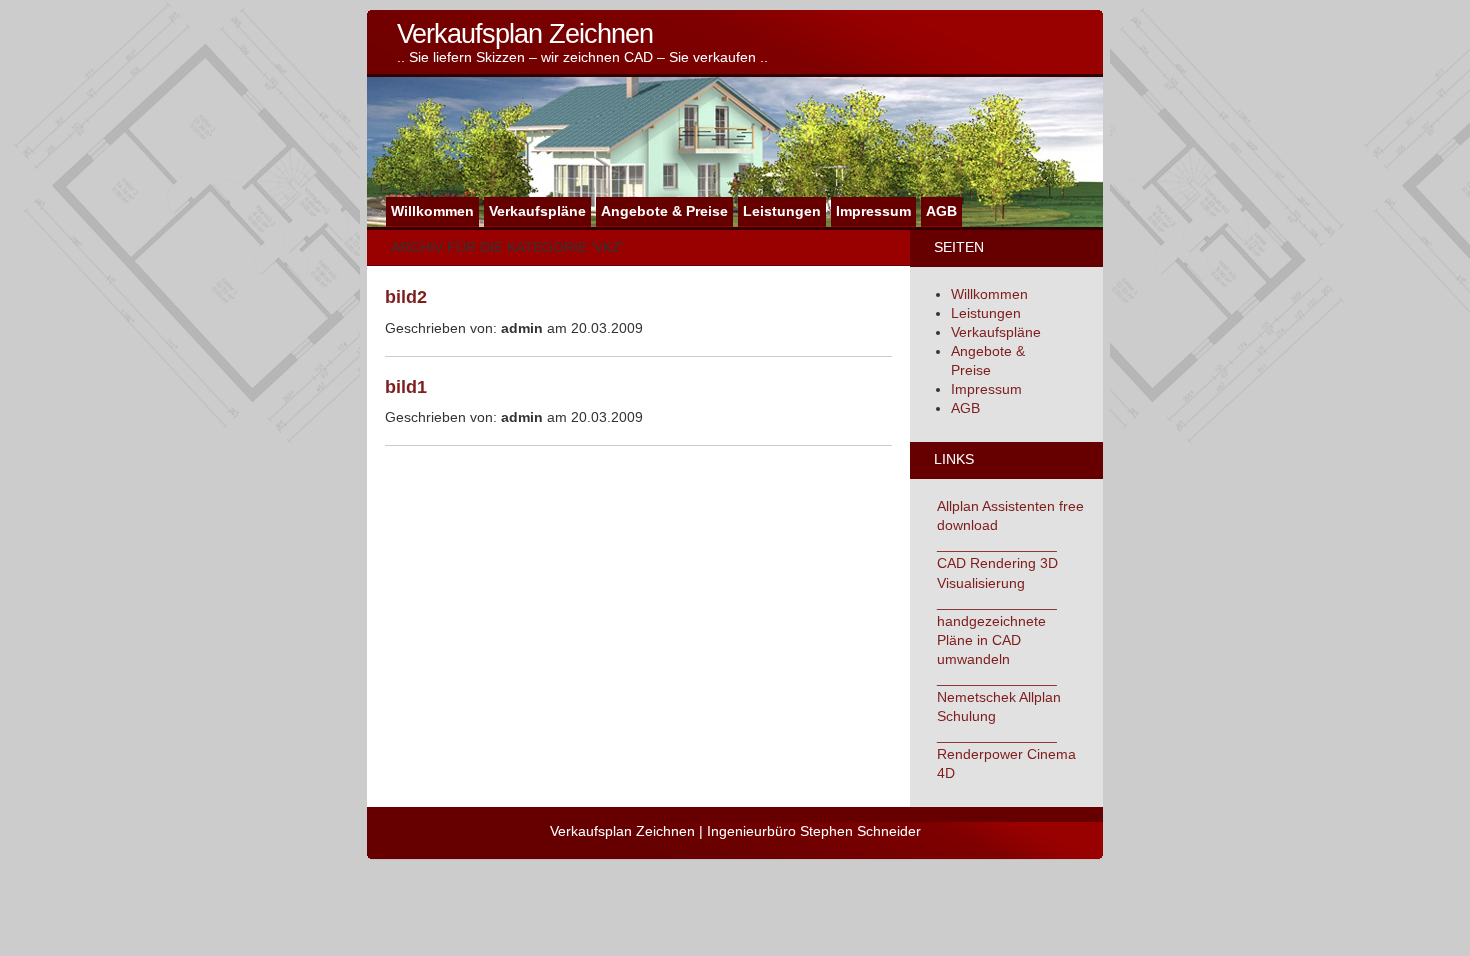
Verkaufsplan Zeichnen (525, 33)
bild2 (406, 297)
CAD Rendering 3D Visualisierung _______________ (997, 582)
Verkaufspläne (537, 211)
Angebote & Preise (664, 211)
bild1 (406, 387)
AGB (941, 211)
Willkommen (432, 211)
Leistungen (782, 211)
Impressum (873, 211)
